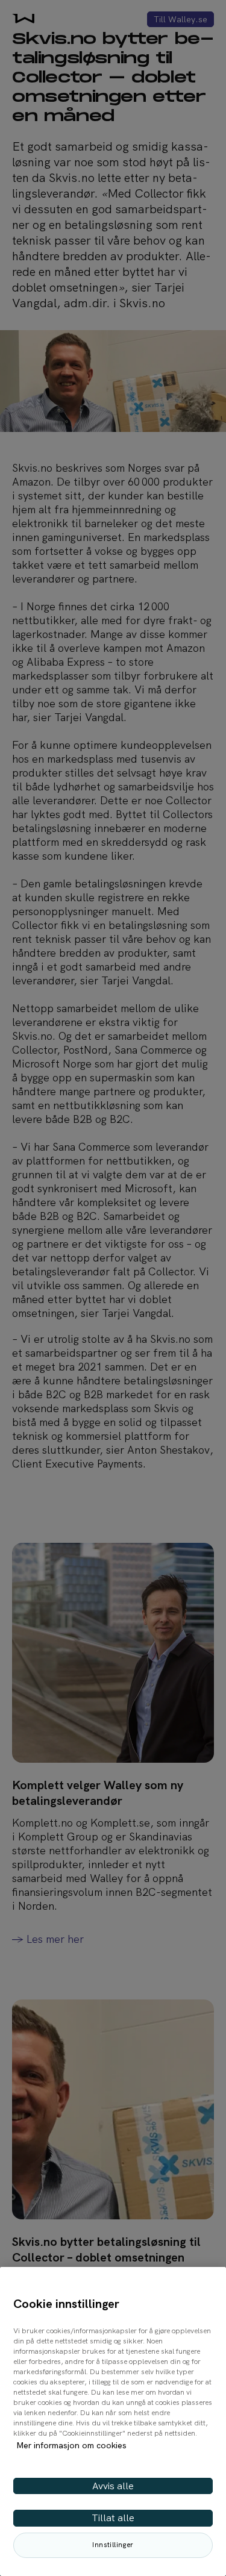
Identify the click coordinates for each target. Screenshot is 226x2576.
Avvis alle (113, 2486)
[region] (113, 2421)
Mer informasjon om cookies (71, 2445)
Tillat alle (113, 2518)
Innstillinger (113, 2545)
